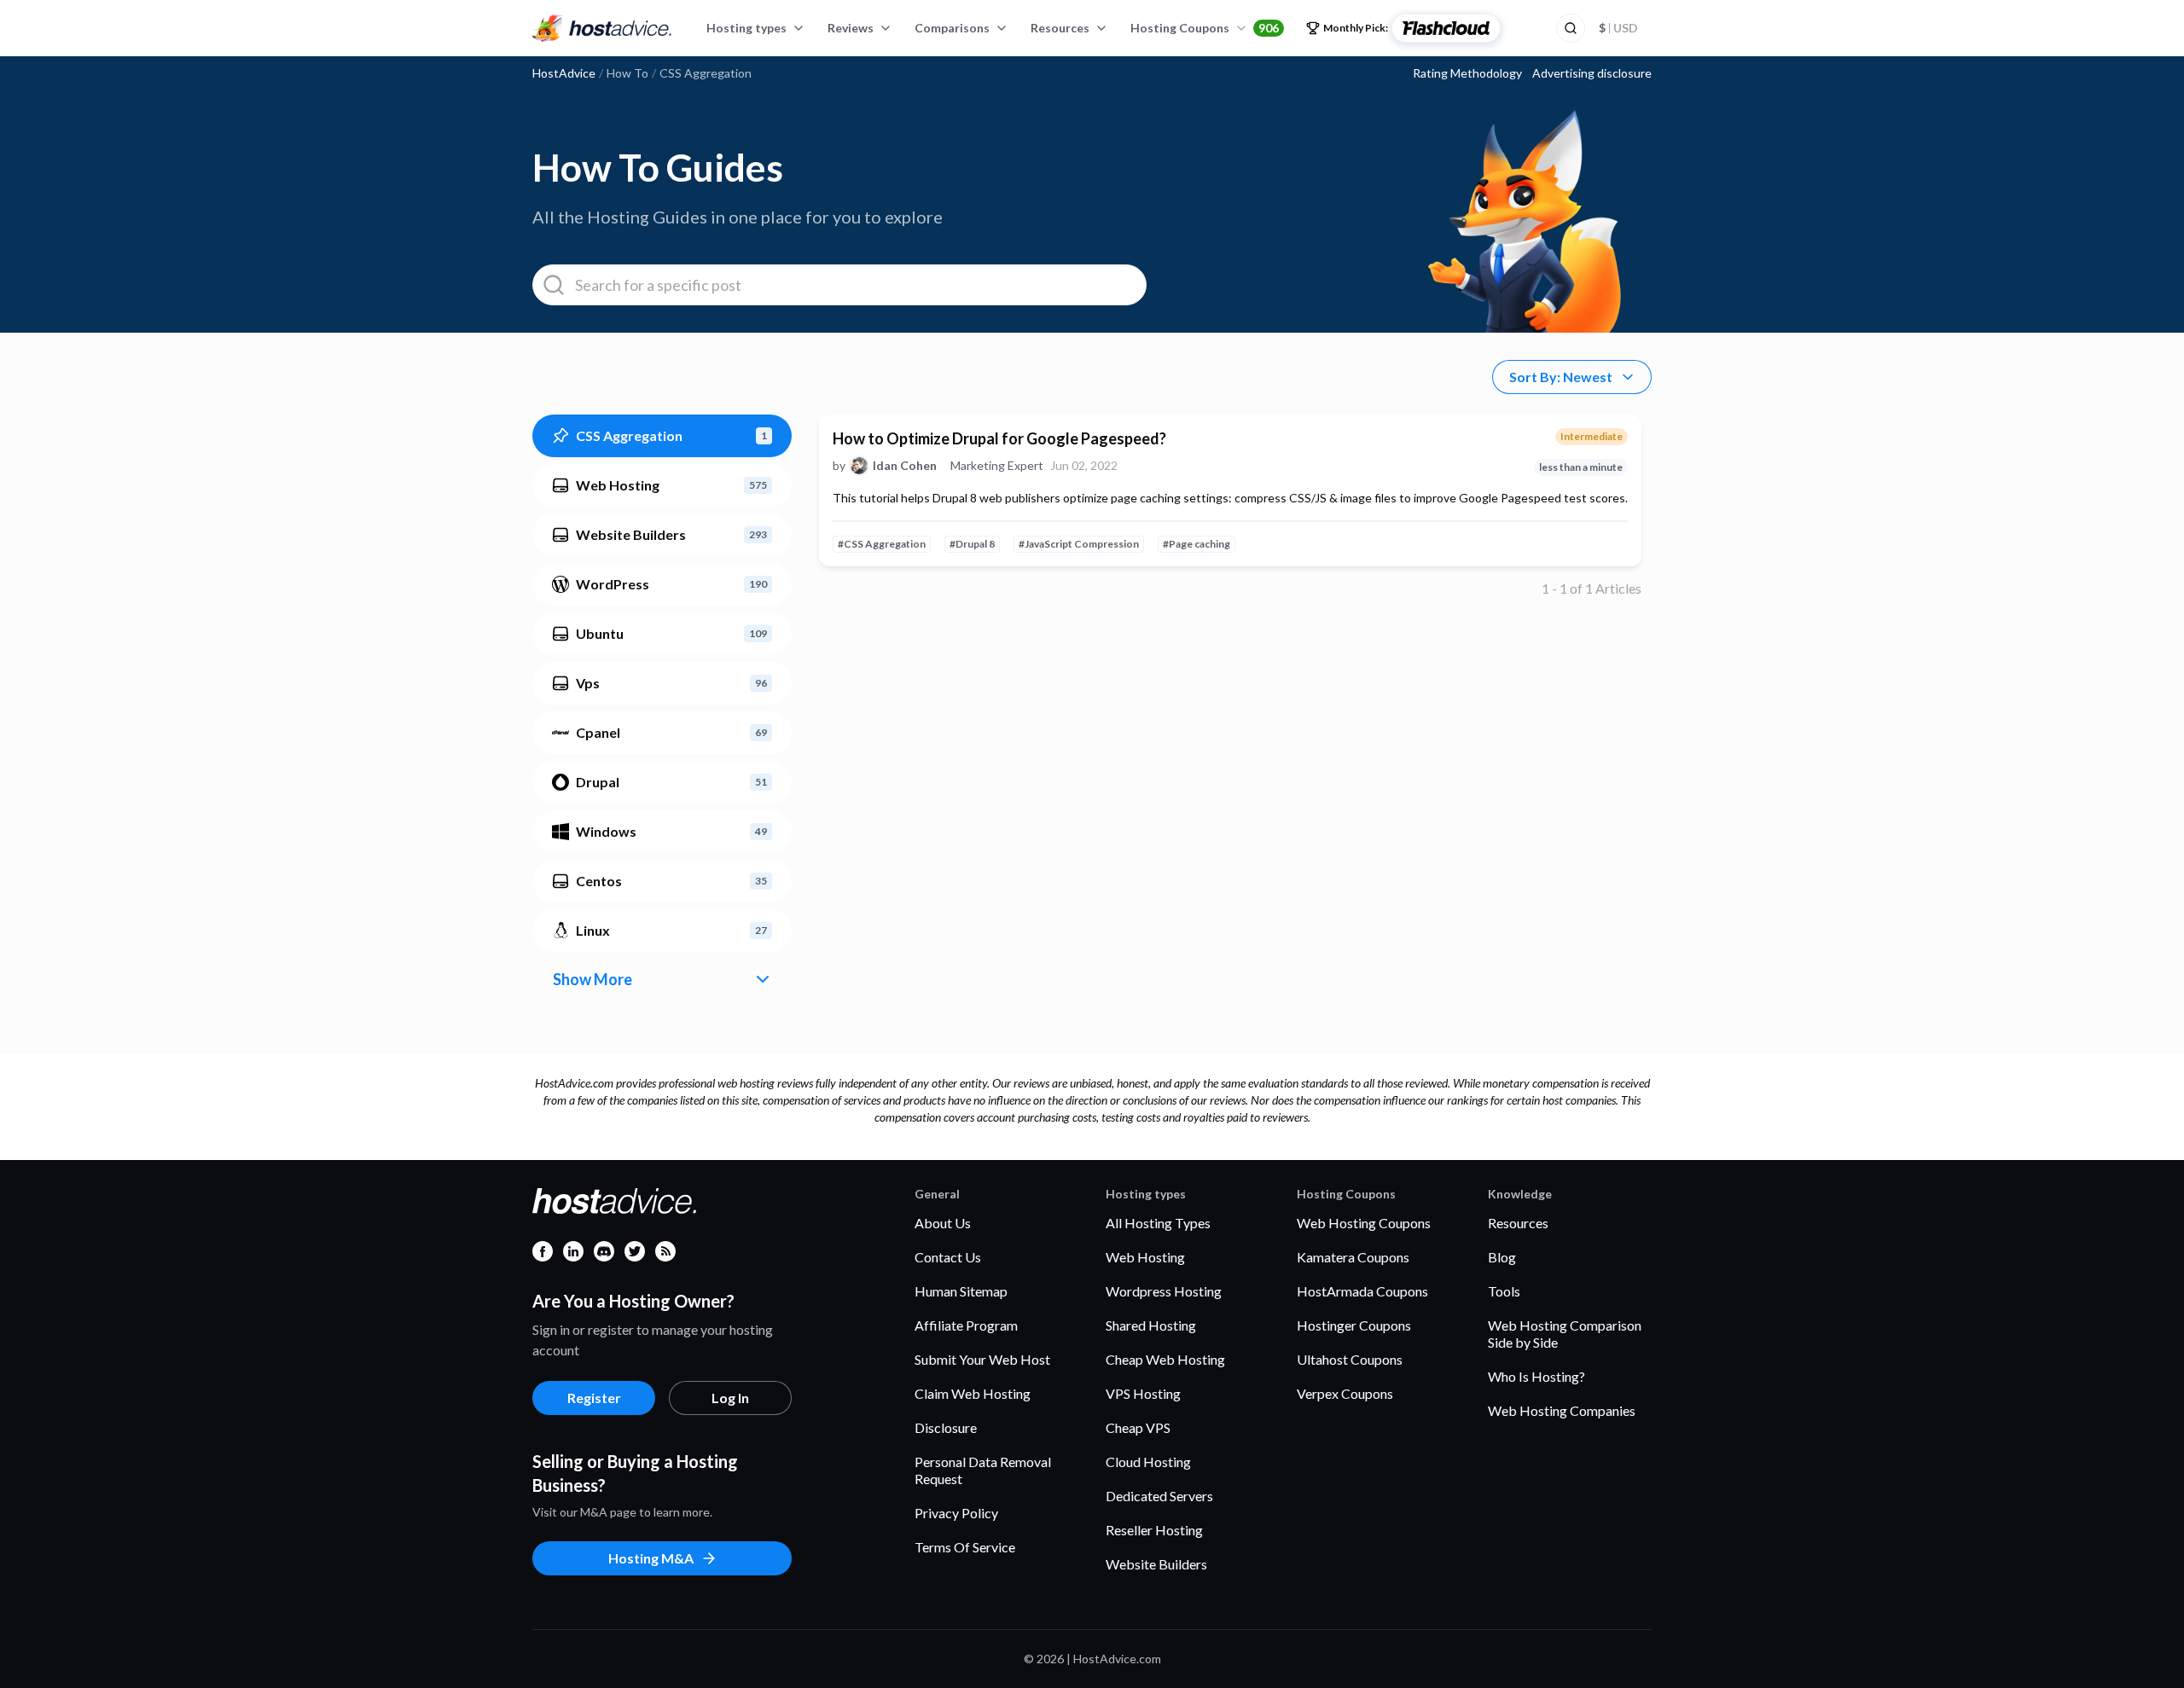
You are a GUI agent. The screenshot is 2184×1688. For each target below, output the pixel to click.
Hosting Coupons (1205, 28)
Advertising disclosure (1592, 73)
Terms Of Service (965, 1547)
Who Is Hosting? (1536, 1376)
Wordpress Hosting (1164, 1291)
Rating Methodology (1467, 73)
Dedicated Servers (1159, 1496)
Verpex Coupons (1345, 1393)
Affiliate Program (966, 1325)
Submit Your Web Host (982, 1359)
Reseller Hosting (1154, 1530)
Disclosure (946, 1427)
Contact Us (948, 1257)
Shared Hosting (1151, 1325)
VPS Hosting (1143, 1393)
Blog (1502, 1257)
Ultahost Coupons (1350, 1359)
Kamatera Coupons (1353, 1257)
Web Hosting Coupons (1364, 1223)
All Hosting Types (1158, 1223)
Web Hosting (1145, 1257)
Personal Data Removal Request (983, 1470)
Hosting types (746, 28)
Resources (1060, 28)
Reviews (851, 28)
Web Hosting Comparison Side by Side (1565, 1334)
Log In (730, 1398)
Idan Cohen (905, 466)
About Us (943, 1223)
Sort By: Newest (1561, 377)
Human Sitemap (961, 1291)
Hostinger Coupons (1354, 1325)
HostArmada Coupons (1362, 1291)
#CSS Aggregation (882, 544)
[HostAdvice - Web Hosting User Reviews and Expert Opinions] (602, 28)
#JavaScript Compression (1079, 544)
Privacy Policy (956, 1513)
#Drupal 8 (972, 544)
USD (1618, 28)
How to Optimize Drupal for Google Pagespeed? (999, 438)
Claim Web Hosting (973, 1393)
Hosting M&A (651, 1558)
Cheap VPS (1138, 1427)
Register (594, 1398)
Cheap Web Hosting (1165, 1359)
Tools (1504, 1291)
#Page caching (1197, 544)
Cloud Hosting (1148, 1462)
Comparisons (952, 28)
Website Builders (1156, 1564)
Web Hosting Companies (1562, 1410)
